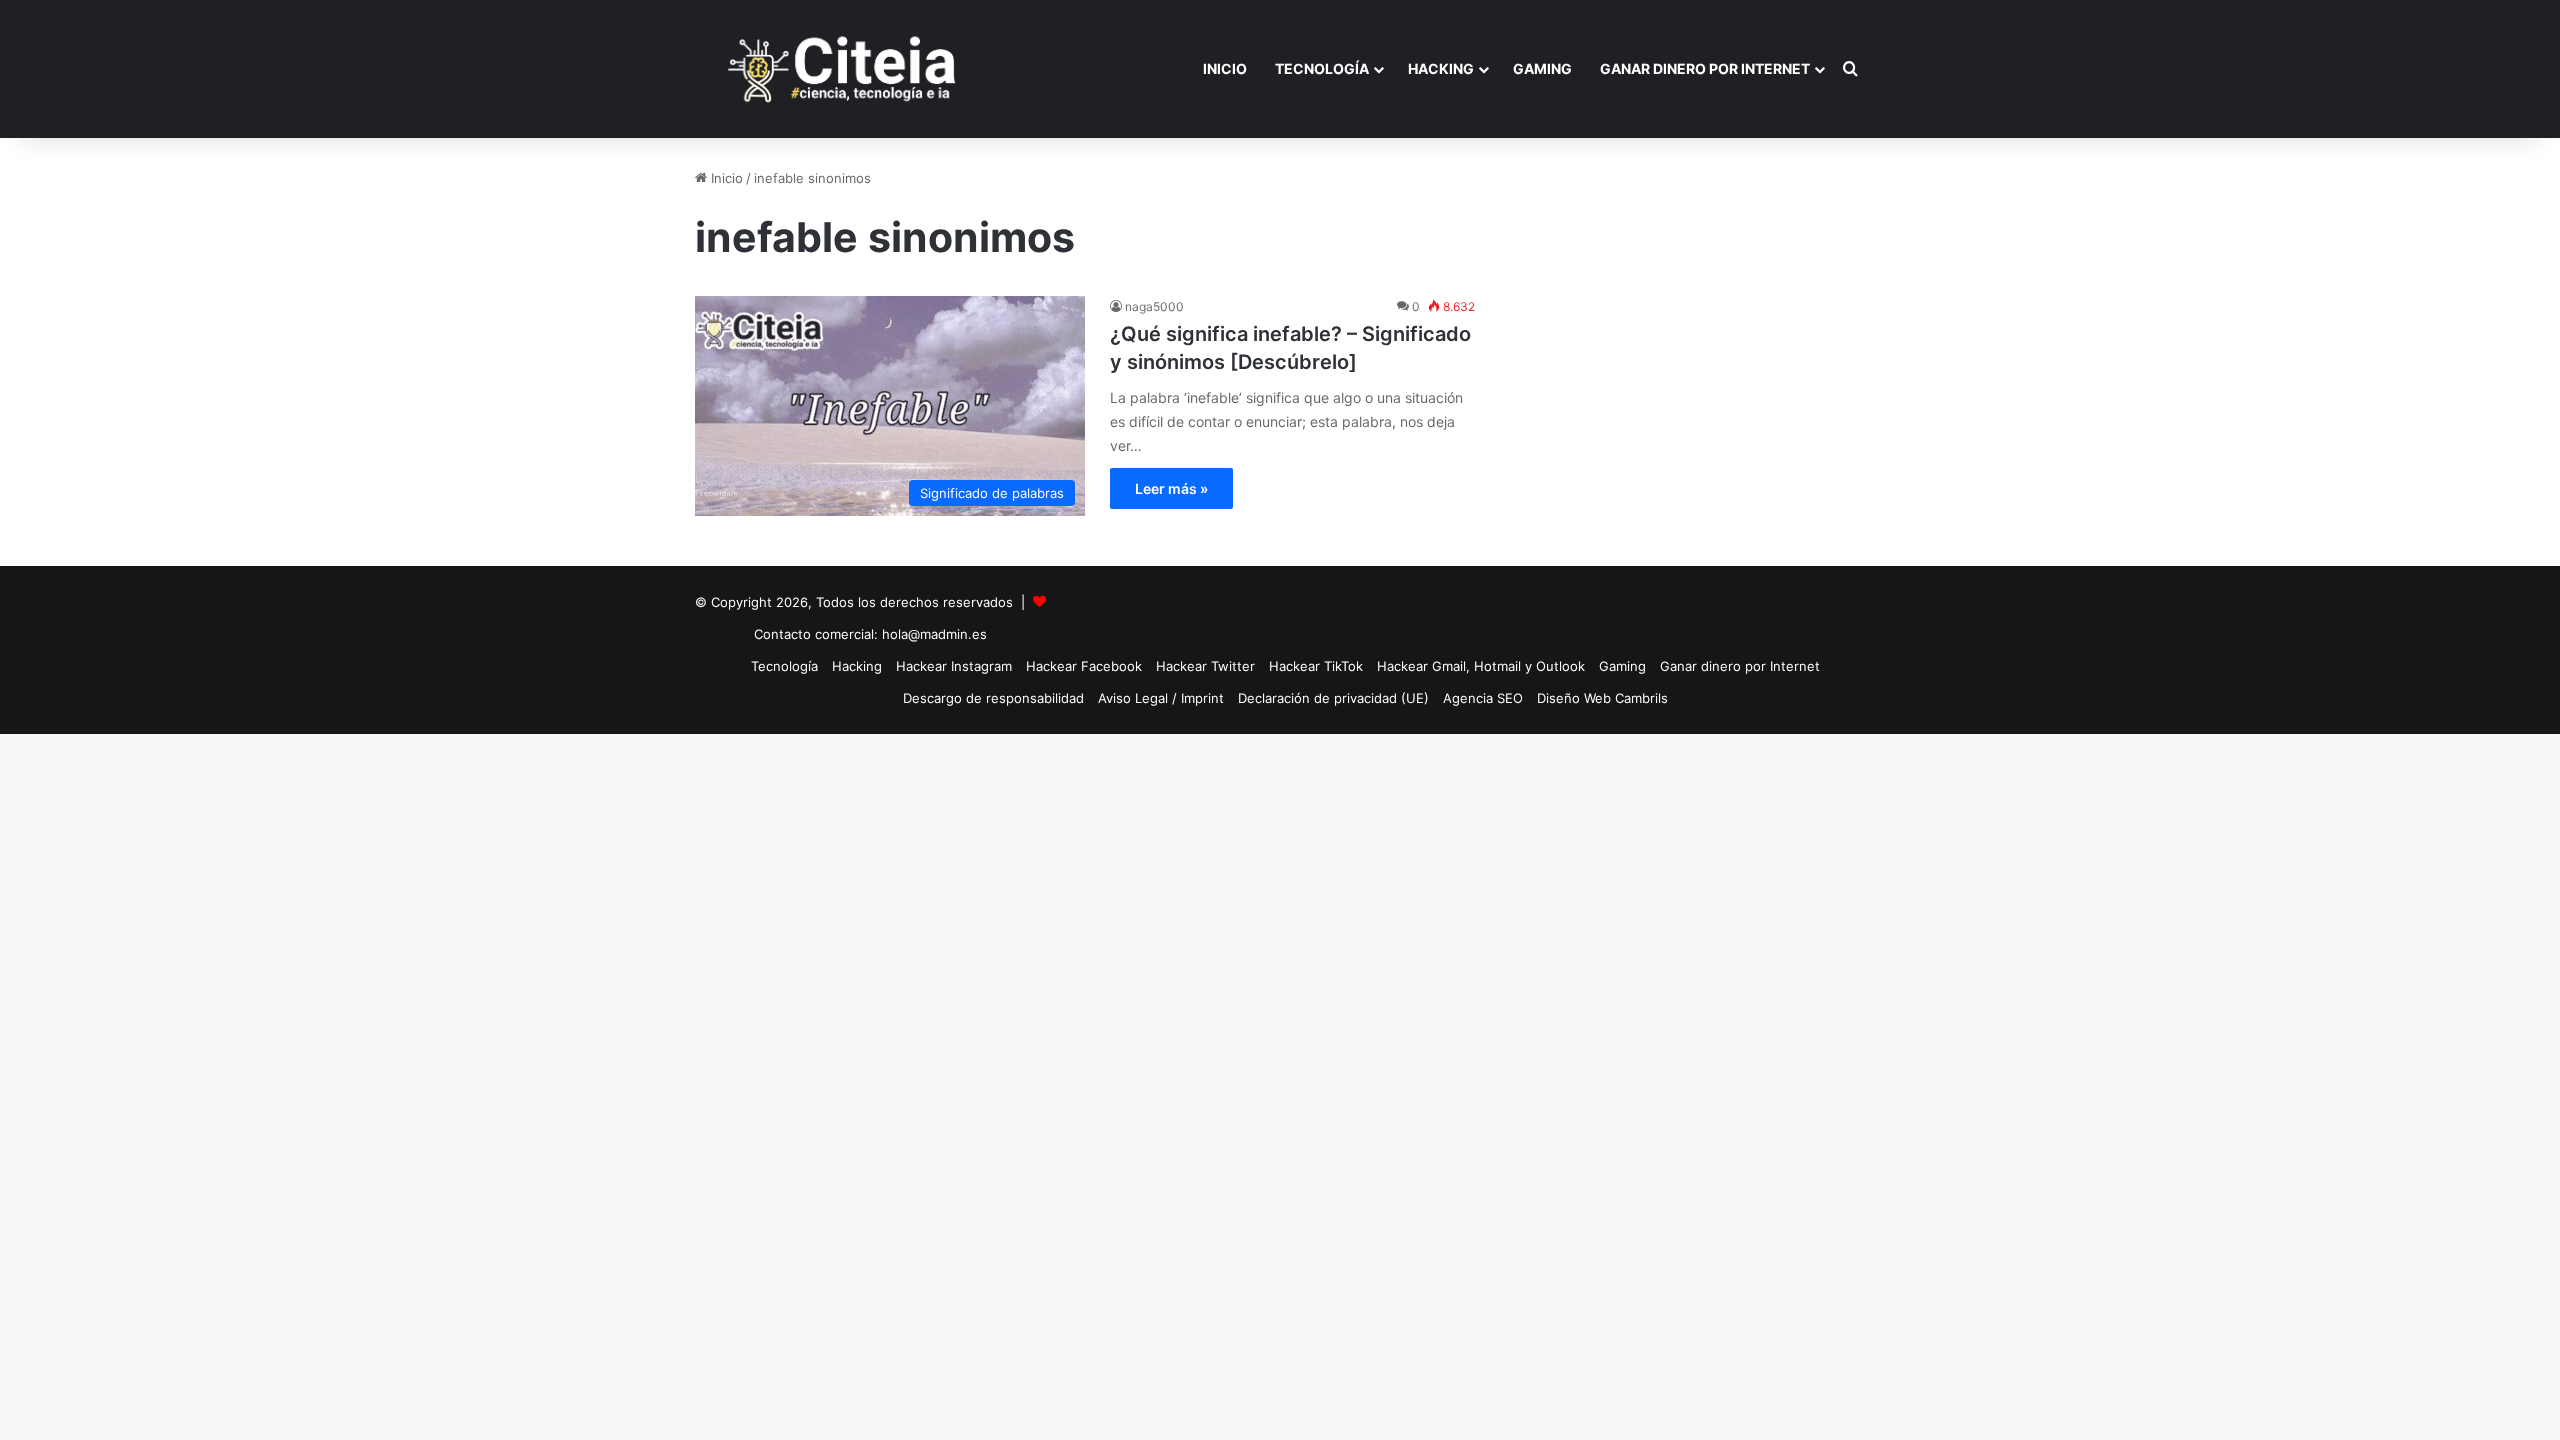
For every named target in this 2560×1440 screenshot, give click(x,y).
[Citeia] (844, 69)
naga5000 (1154, 306)
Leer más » (1171, 488)
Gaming (1542, 68)
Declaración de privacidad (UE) (1333, 698)
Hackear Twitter (1205, 666)
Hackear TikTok (1316, 666)
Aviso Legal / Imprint (1161, 698)
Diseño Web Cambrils (1602, 698)
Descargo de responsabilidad (993, 698)
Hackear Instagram (954, 666)
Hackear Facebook (1084, 666)
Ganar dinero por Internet (1705, 68)
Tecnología (1322, 68)
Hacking (1441, 68)
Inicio (1225, 68)
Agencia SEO (1483, 698)
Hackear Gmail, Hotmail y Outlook (1481, 666)
